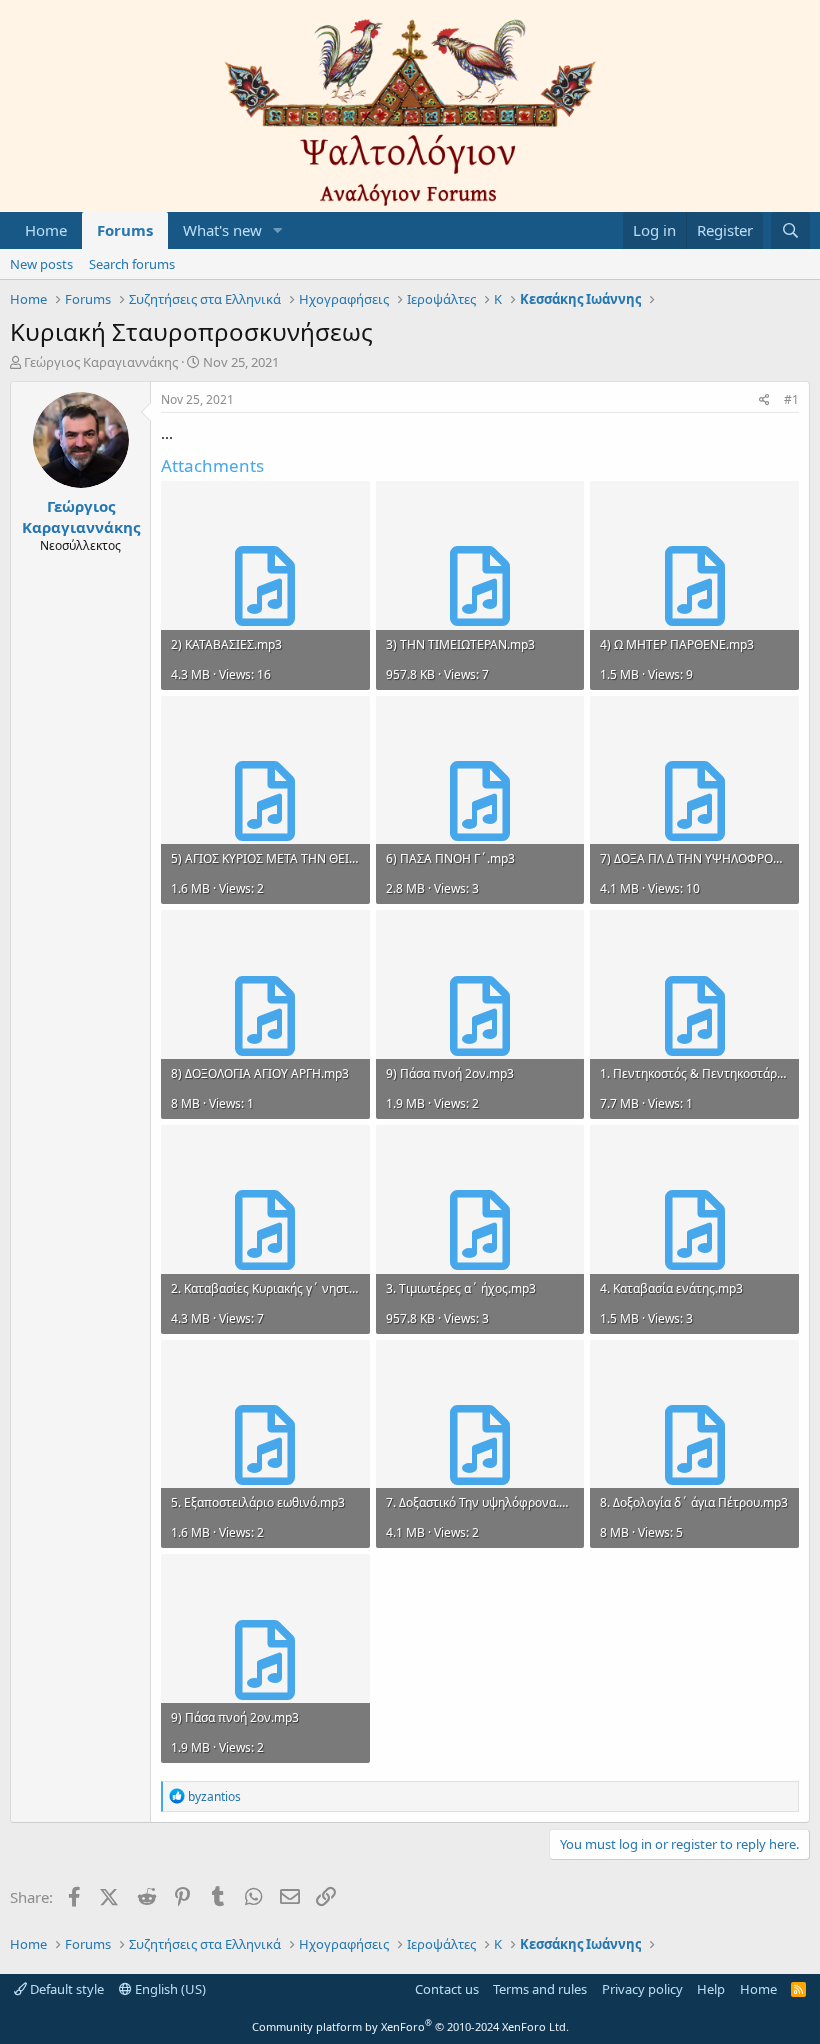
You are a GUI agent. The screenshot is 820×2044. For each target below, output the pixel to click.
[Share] (764, 400)
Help (711, 1989)
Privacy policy (642, 1989)
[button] (278, 230)
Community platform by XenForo (410, 2026)
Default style (65, 1989)
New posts (41, 264)
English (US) (169, 1989)
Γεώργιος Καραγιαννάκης (101, 362)
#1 (791, 399)
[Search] (790, 230)
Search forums (132, 264)
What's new (222, 230)
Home (46, 230)
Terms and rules (540, 1989)
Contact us (447, 1989)
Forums (125, 230)
